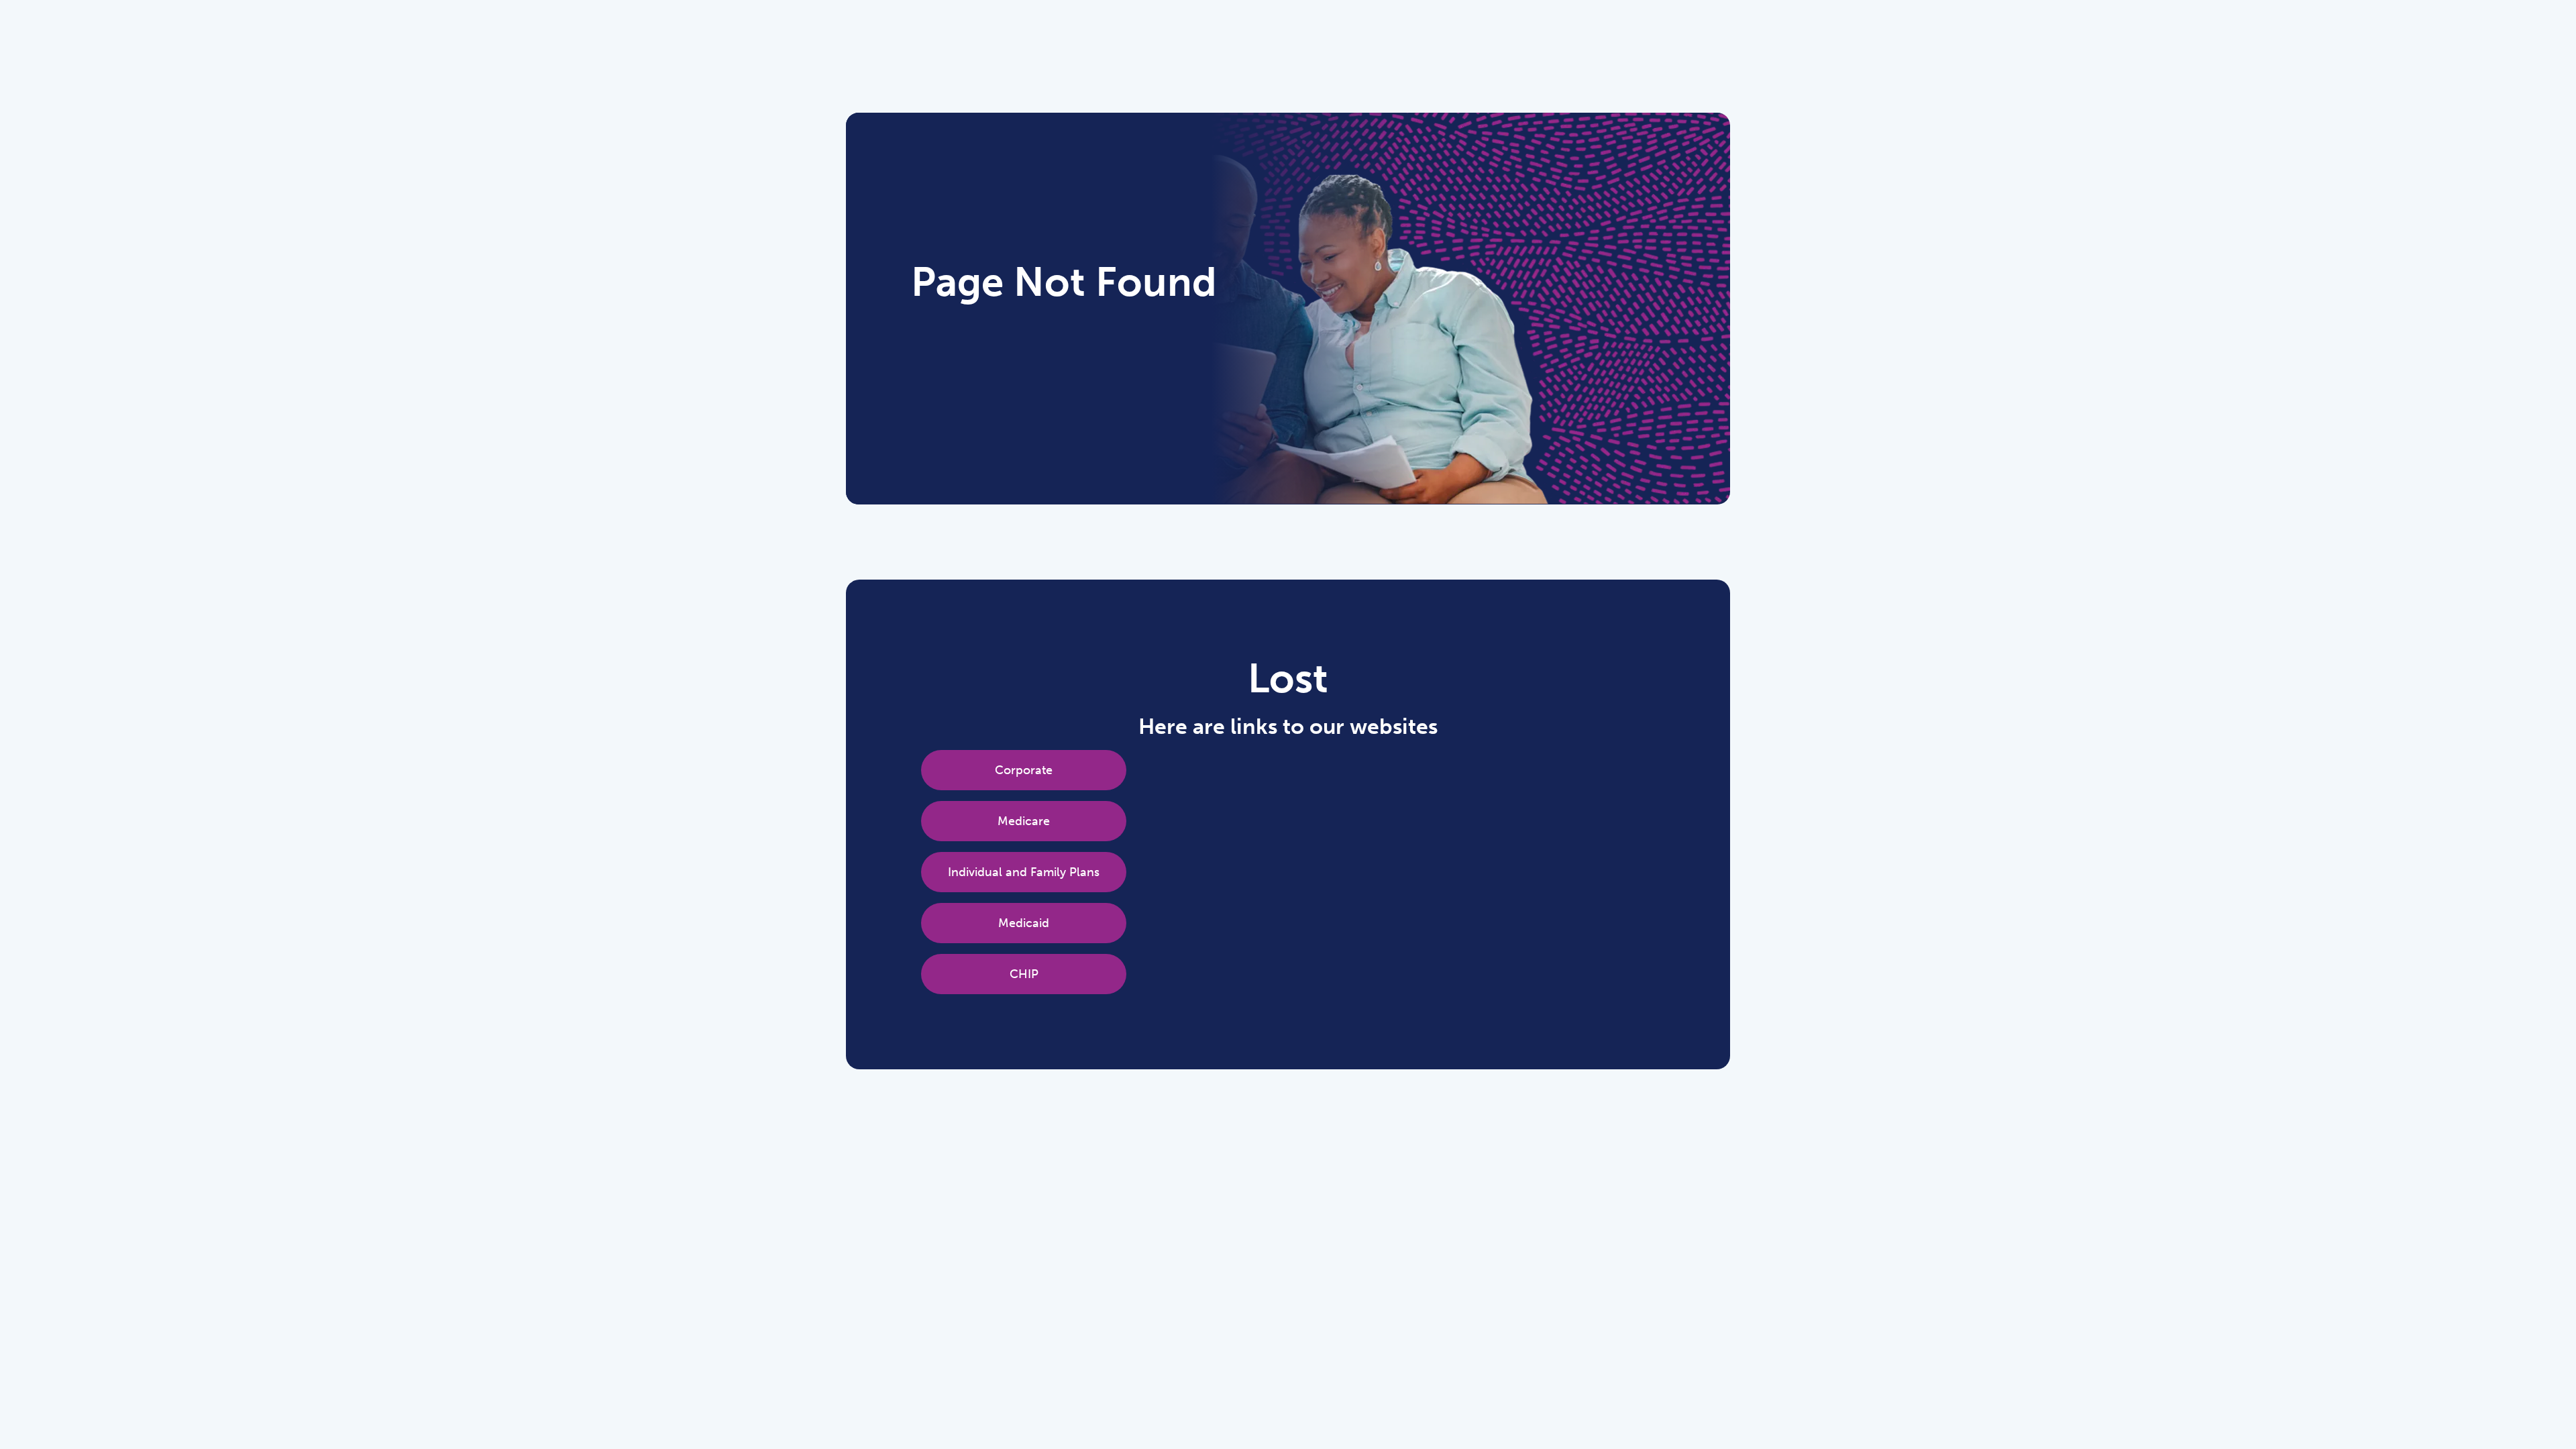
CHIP (1024, 974)
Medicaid (1024, 923)
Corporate (1024, 770)
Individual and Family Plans (1024, 872)
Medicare (1024, 821)
